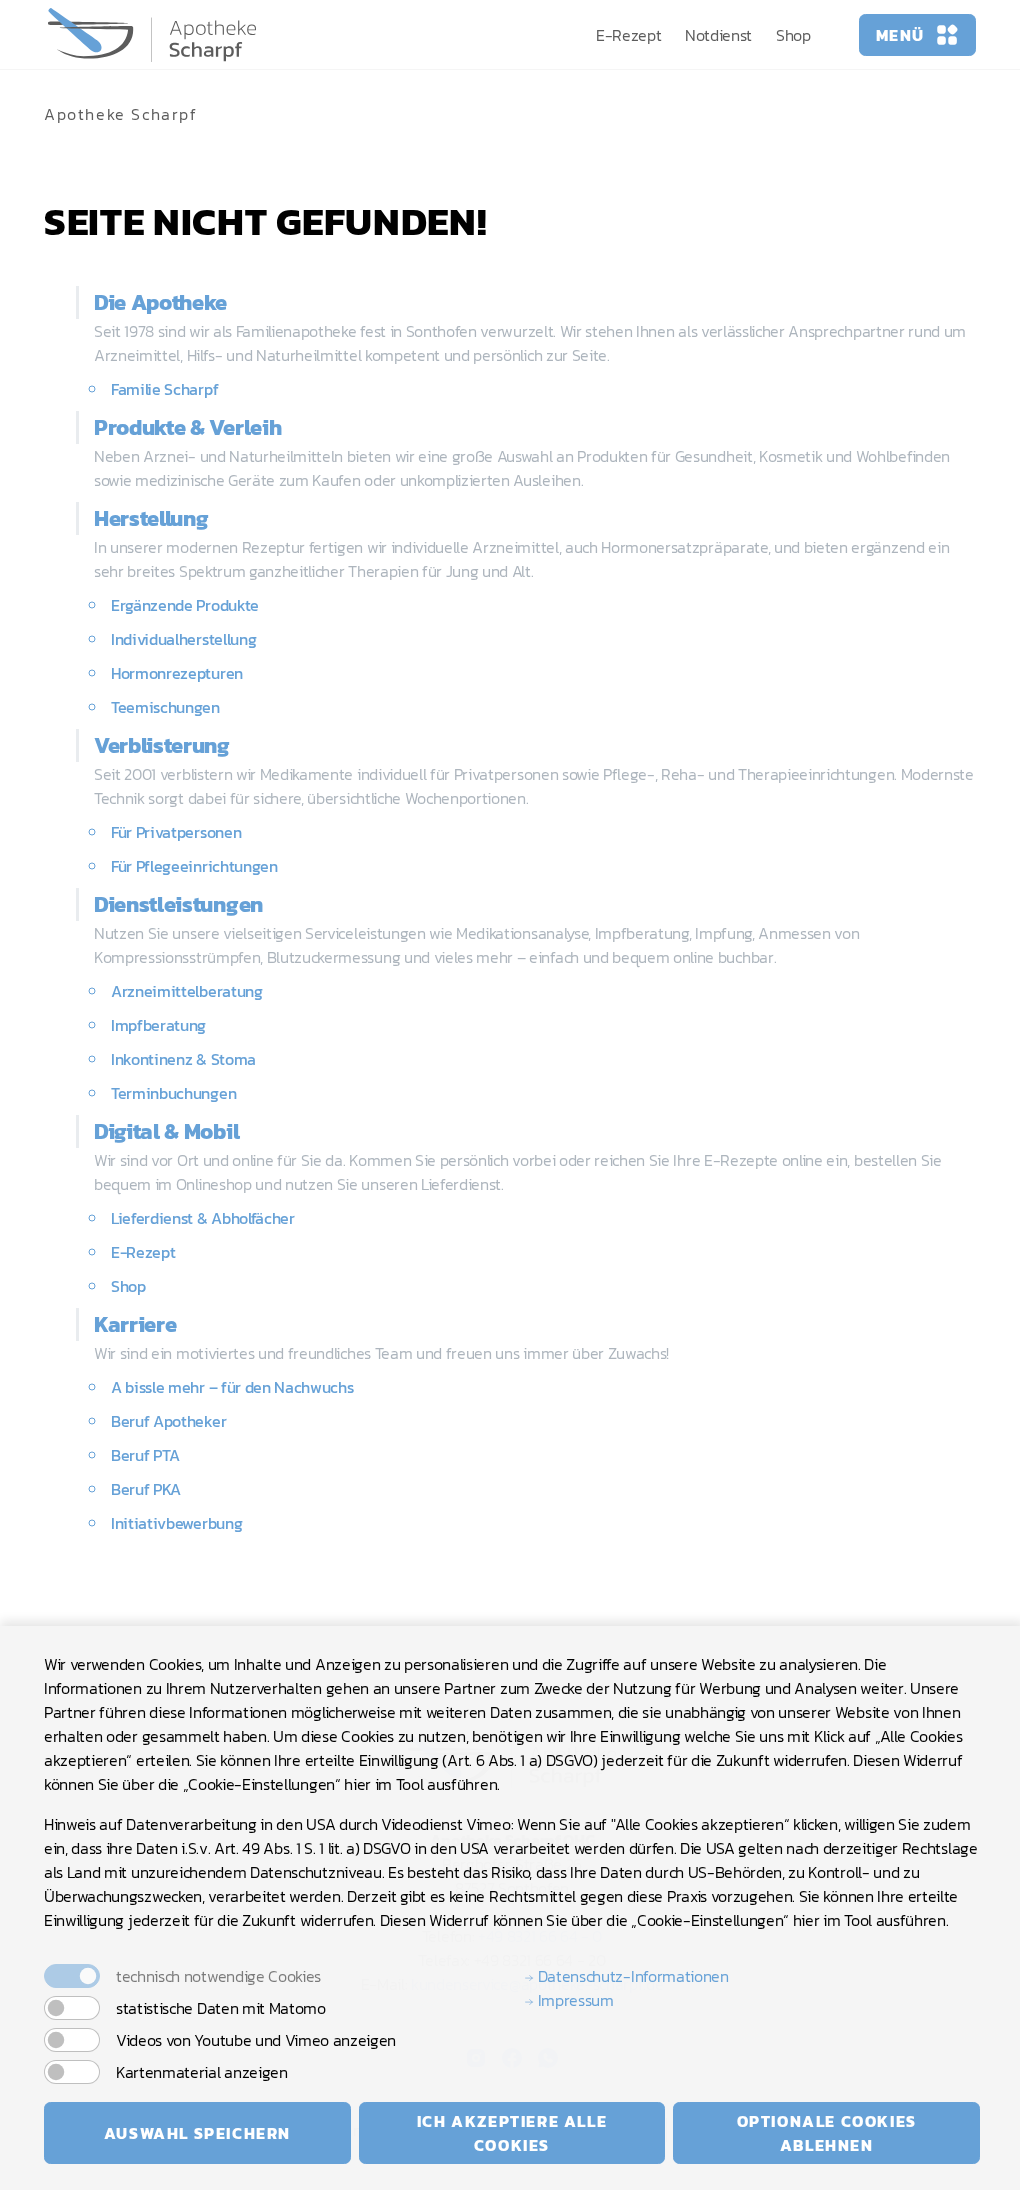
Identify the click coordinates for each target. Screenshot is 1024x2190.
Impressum (574, 2000)
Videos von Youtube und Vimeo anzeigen (256, 2040)
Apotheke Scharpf (121, 114)
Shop (793, 35)
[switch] (72, 2008)
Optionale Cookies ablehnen (827, 2133)
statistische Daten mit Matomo (221, 2008)
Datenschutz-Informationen (631, 1976)
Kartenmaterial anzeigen (202, 2072)
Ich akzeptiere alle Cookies (512, 2133)
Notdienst (718, 35)
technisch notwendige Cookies (218, 1976)
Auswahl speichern (197, 2133)
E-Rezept (628, 35)
